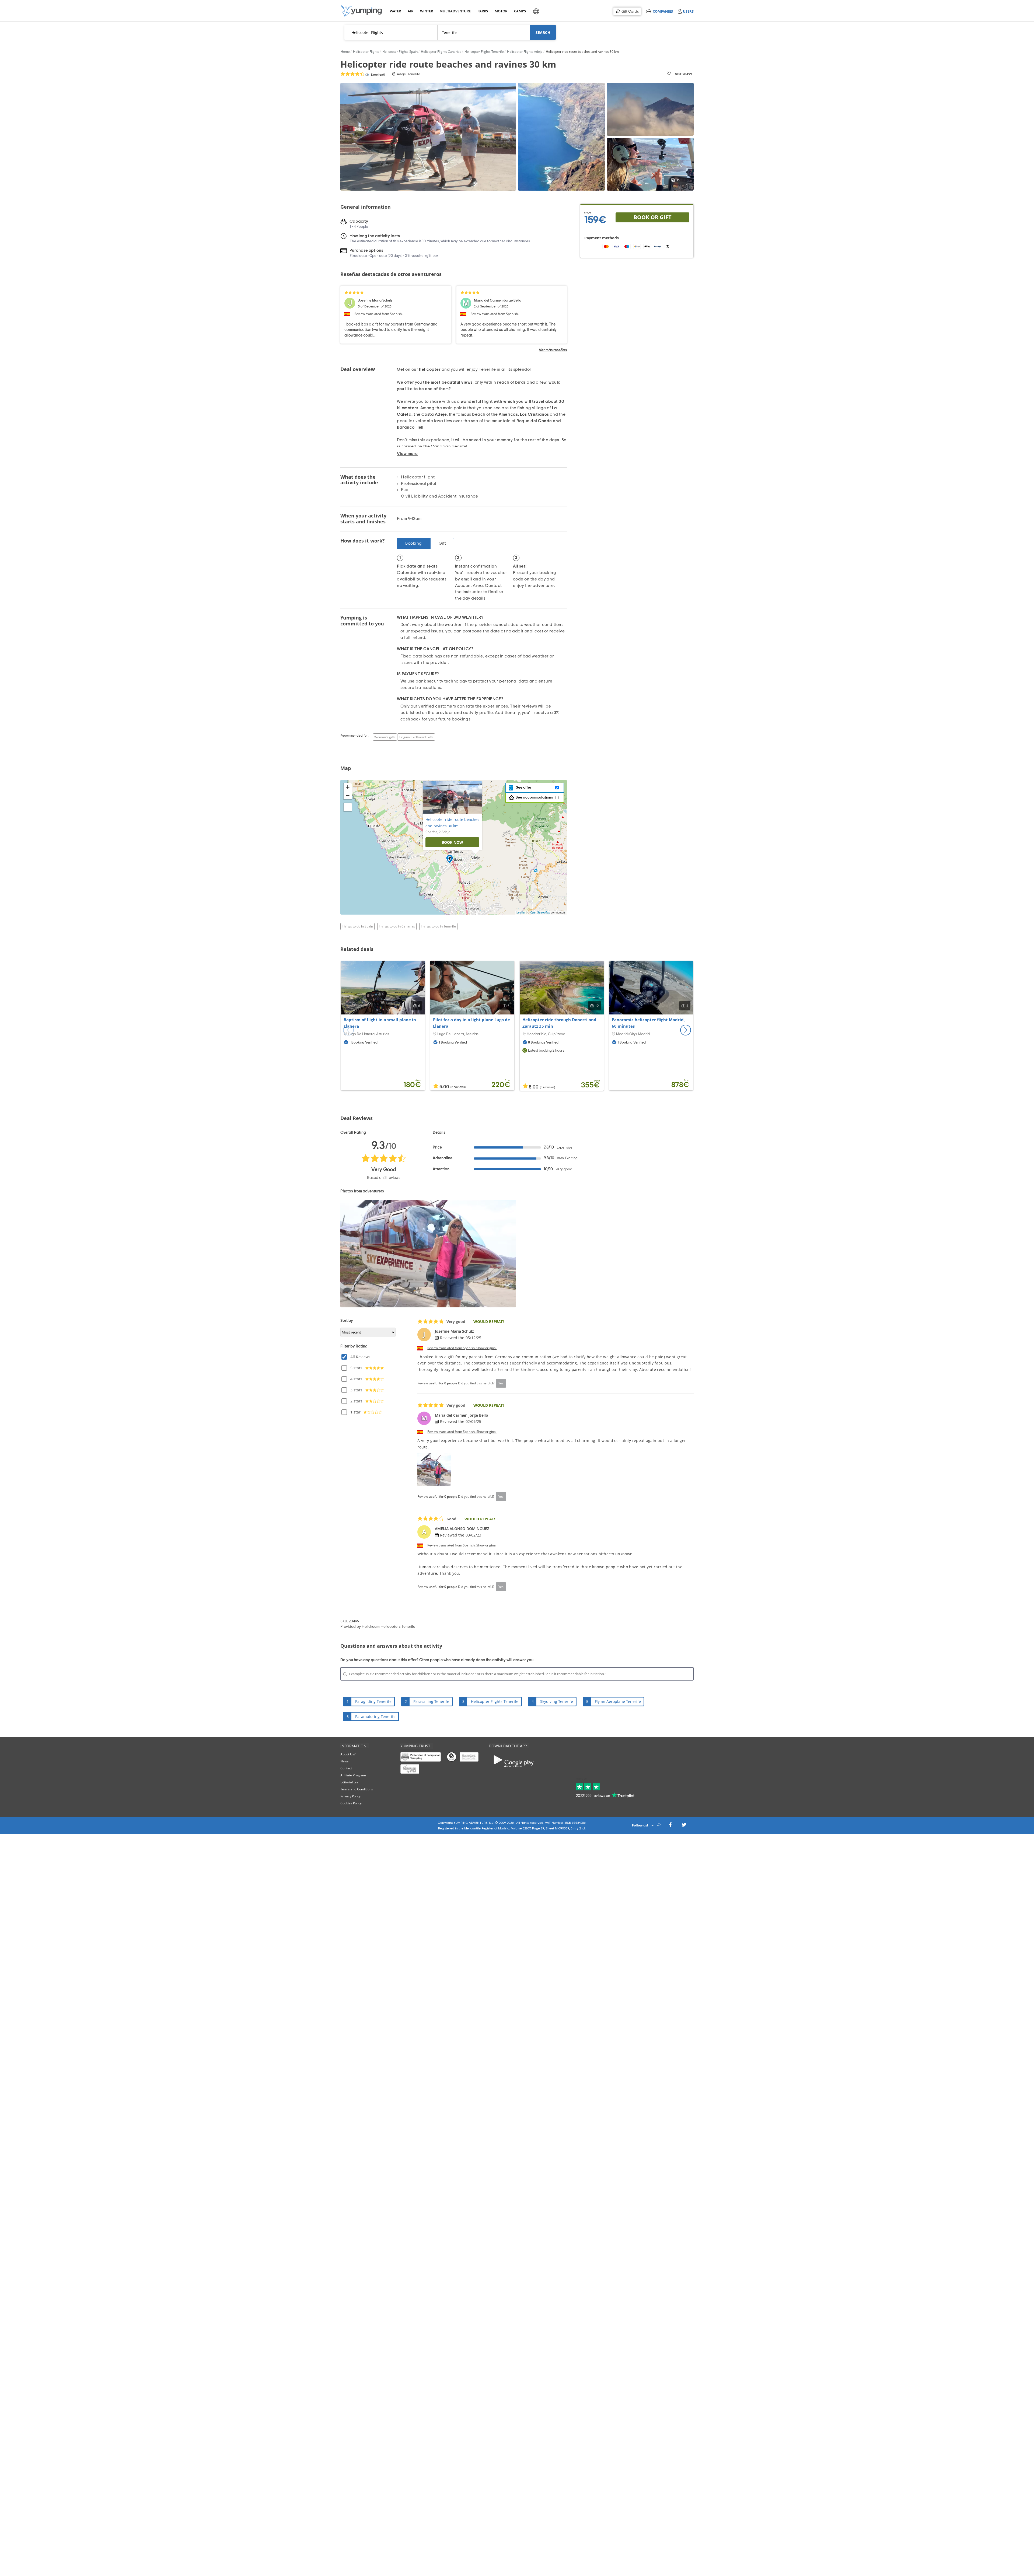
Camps (520, 11)
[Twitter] (684, 1826)
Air (411, 11)
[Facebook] (670, 1826)
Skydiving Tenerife (557, 1701)
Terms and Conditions (357, 1789)
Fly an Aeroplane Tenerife (618, 1701)
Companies (663, 11)
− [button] (348, 795)
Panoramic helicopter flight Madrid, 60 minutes (648, 1023)
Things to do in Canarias (397, 926)
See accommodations (534, 797)
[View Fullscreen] (348, 807)
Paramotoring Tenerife (375, 1716)
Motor (501, 11)
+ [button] (348, 787)
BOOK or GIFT (653, 217)
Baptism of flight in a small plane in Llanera (380, 1023)
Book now (452, 842)
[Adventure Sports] (361, 11)
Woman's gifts (385, 737)
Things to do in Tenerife (438, 926)
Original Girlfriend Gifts (416, 737)
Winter (426, 11)
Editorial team (351, 1782)
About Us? (348, 1754)
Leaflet (521, 912)
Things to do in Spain (357, 926)
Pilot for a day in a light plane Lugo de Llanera (471, 1023)
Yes (501, 1383)
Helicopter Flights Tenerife (495, 1701)
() (375, 75)
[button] (686, 1030)
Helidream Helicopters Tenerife (388, 1627)
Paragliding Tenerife (373, 1701)
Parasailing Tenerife (431, 1701)
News (345, 1761)
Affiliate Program (353, 1775)
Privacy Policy (350, 1796)
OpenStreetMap (540, 912)
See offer (523, 787)
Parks (483, 11)
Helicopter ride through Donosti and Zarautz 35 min (559, 1023)
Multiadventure (454, 11)
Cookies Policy (351, 1803)
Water (395, 11)
